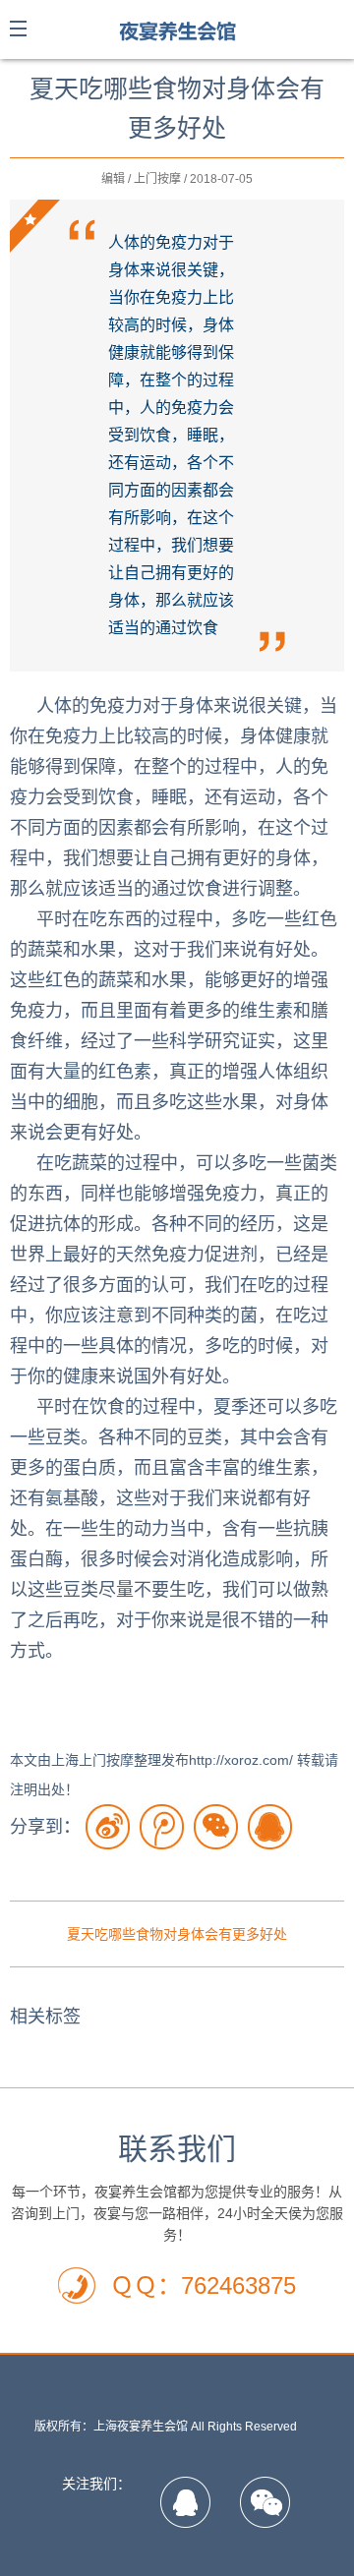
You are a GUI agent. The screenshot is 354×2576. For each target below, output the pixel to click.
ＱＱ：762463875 (203, 2285)
